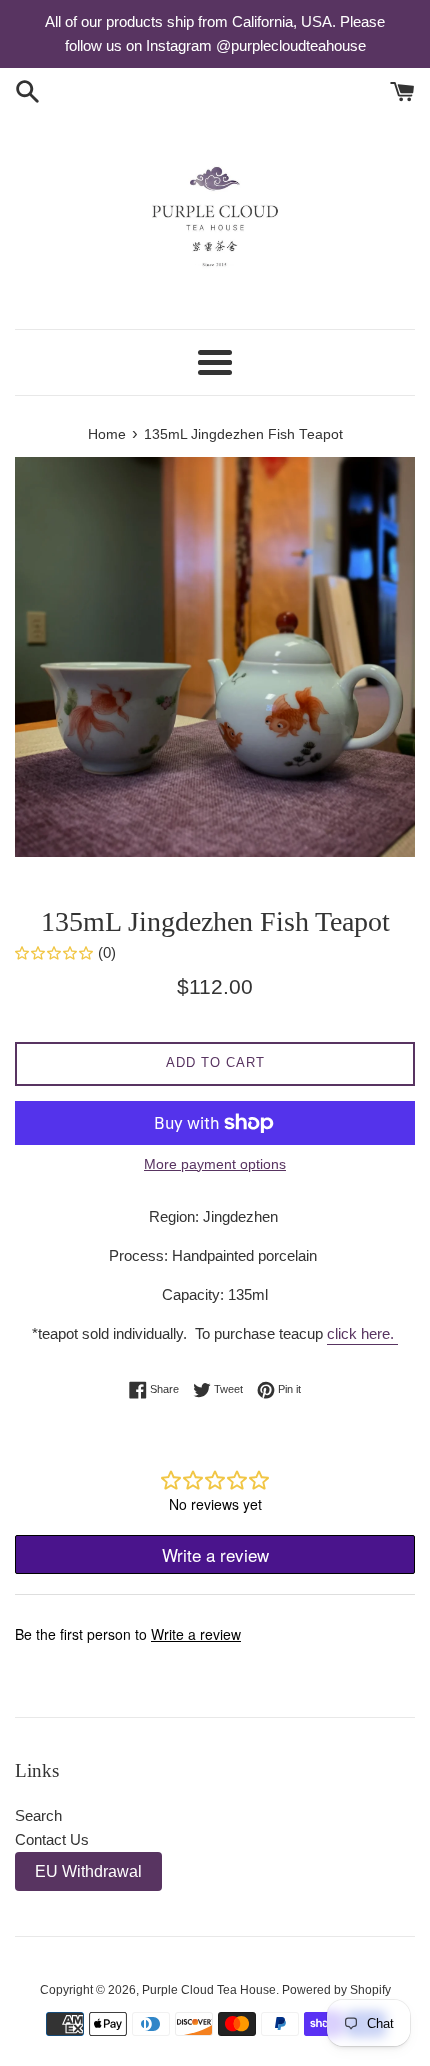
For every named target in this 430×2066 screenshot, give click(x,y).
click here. (362, 1333)
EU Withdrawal (88, 1871)
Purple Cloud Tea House (209, 1990)
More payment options (215, 1164)
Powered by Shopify (336, 1990)
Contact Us (52, 1839)
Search (38, 1815)
